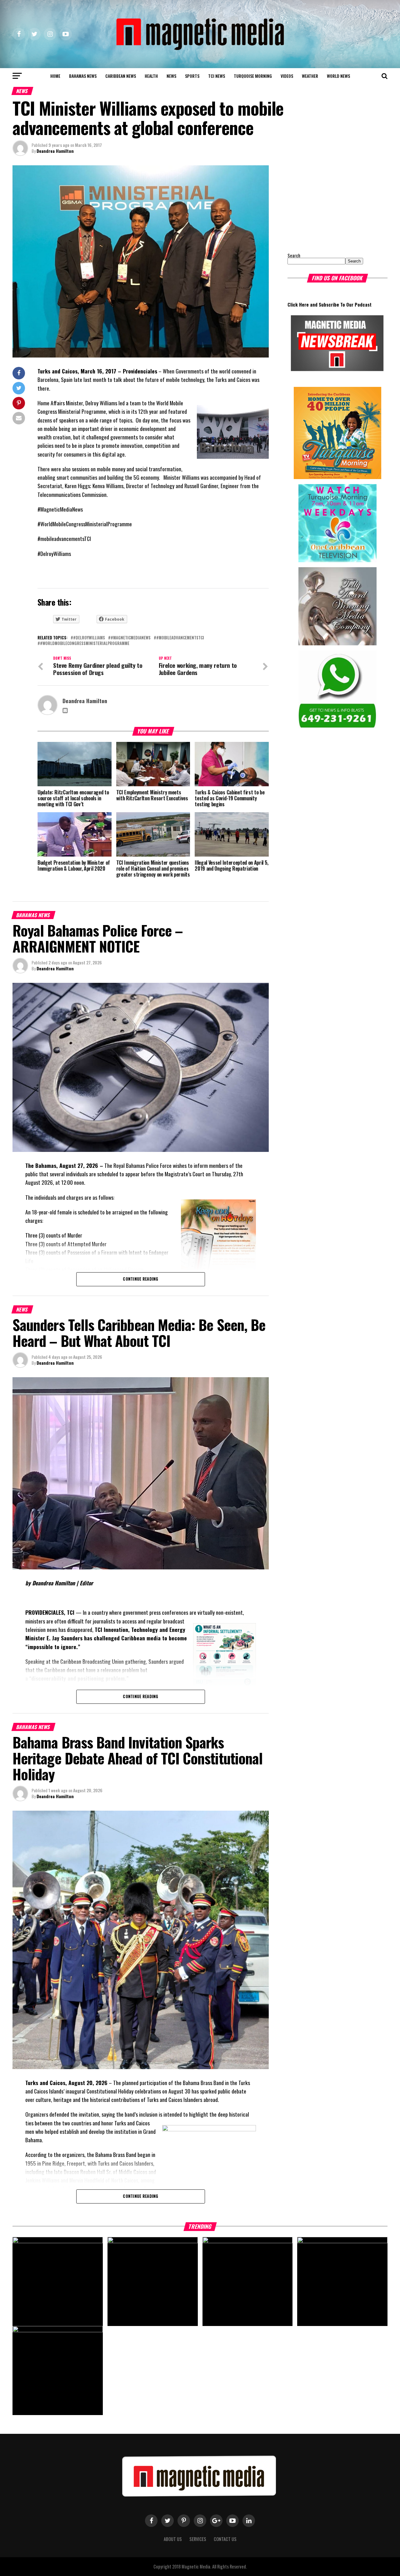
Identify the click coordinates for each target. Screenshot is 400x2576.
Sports (192, 76)
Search (294, 255)
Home (55, 76)
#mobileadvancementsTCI (180, 638)
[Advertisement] (327, 204)
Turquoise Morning (253, 76)
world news (338, 76)
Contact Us (225, 2539)
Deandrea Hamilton (55, 151)
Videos (287, 76)
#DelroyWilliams (89, 638)
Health (151, 76)
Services (198, 2539)
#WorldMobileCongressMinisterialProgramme (85, 644)
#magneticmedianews (131, 638)
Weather (310, 76)
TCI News (217, 76)
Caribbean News (121, 76)
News (171, 76)
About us (173, 2539)
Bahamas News (83, 76)
